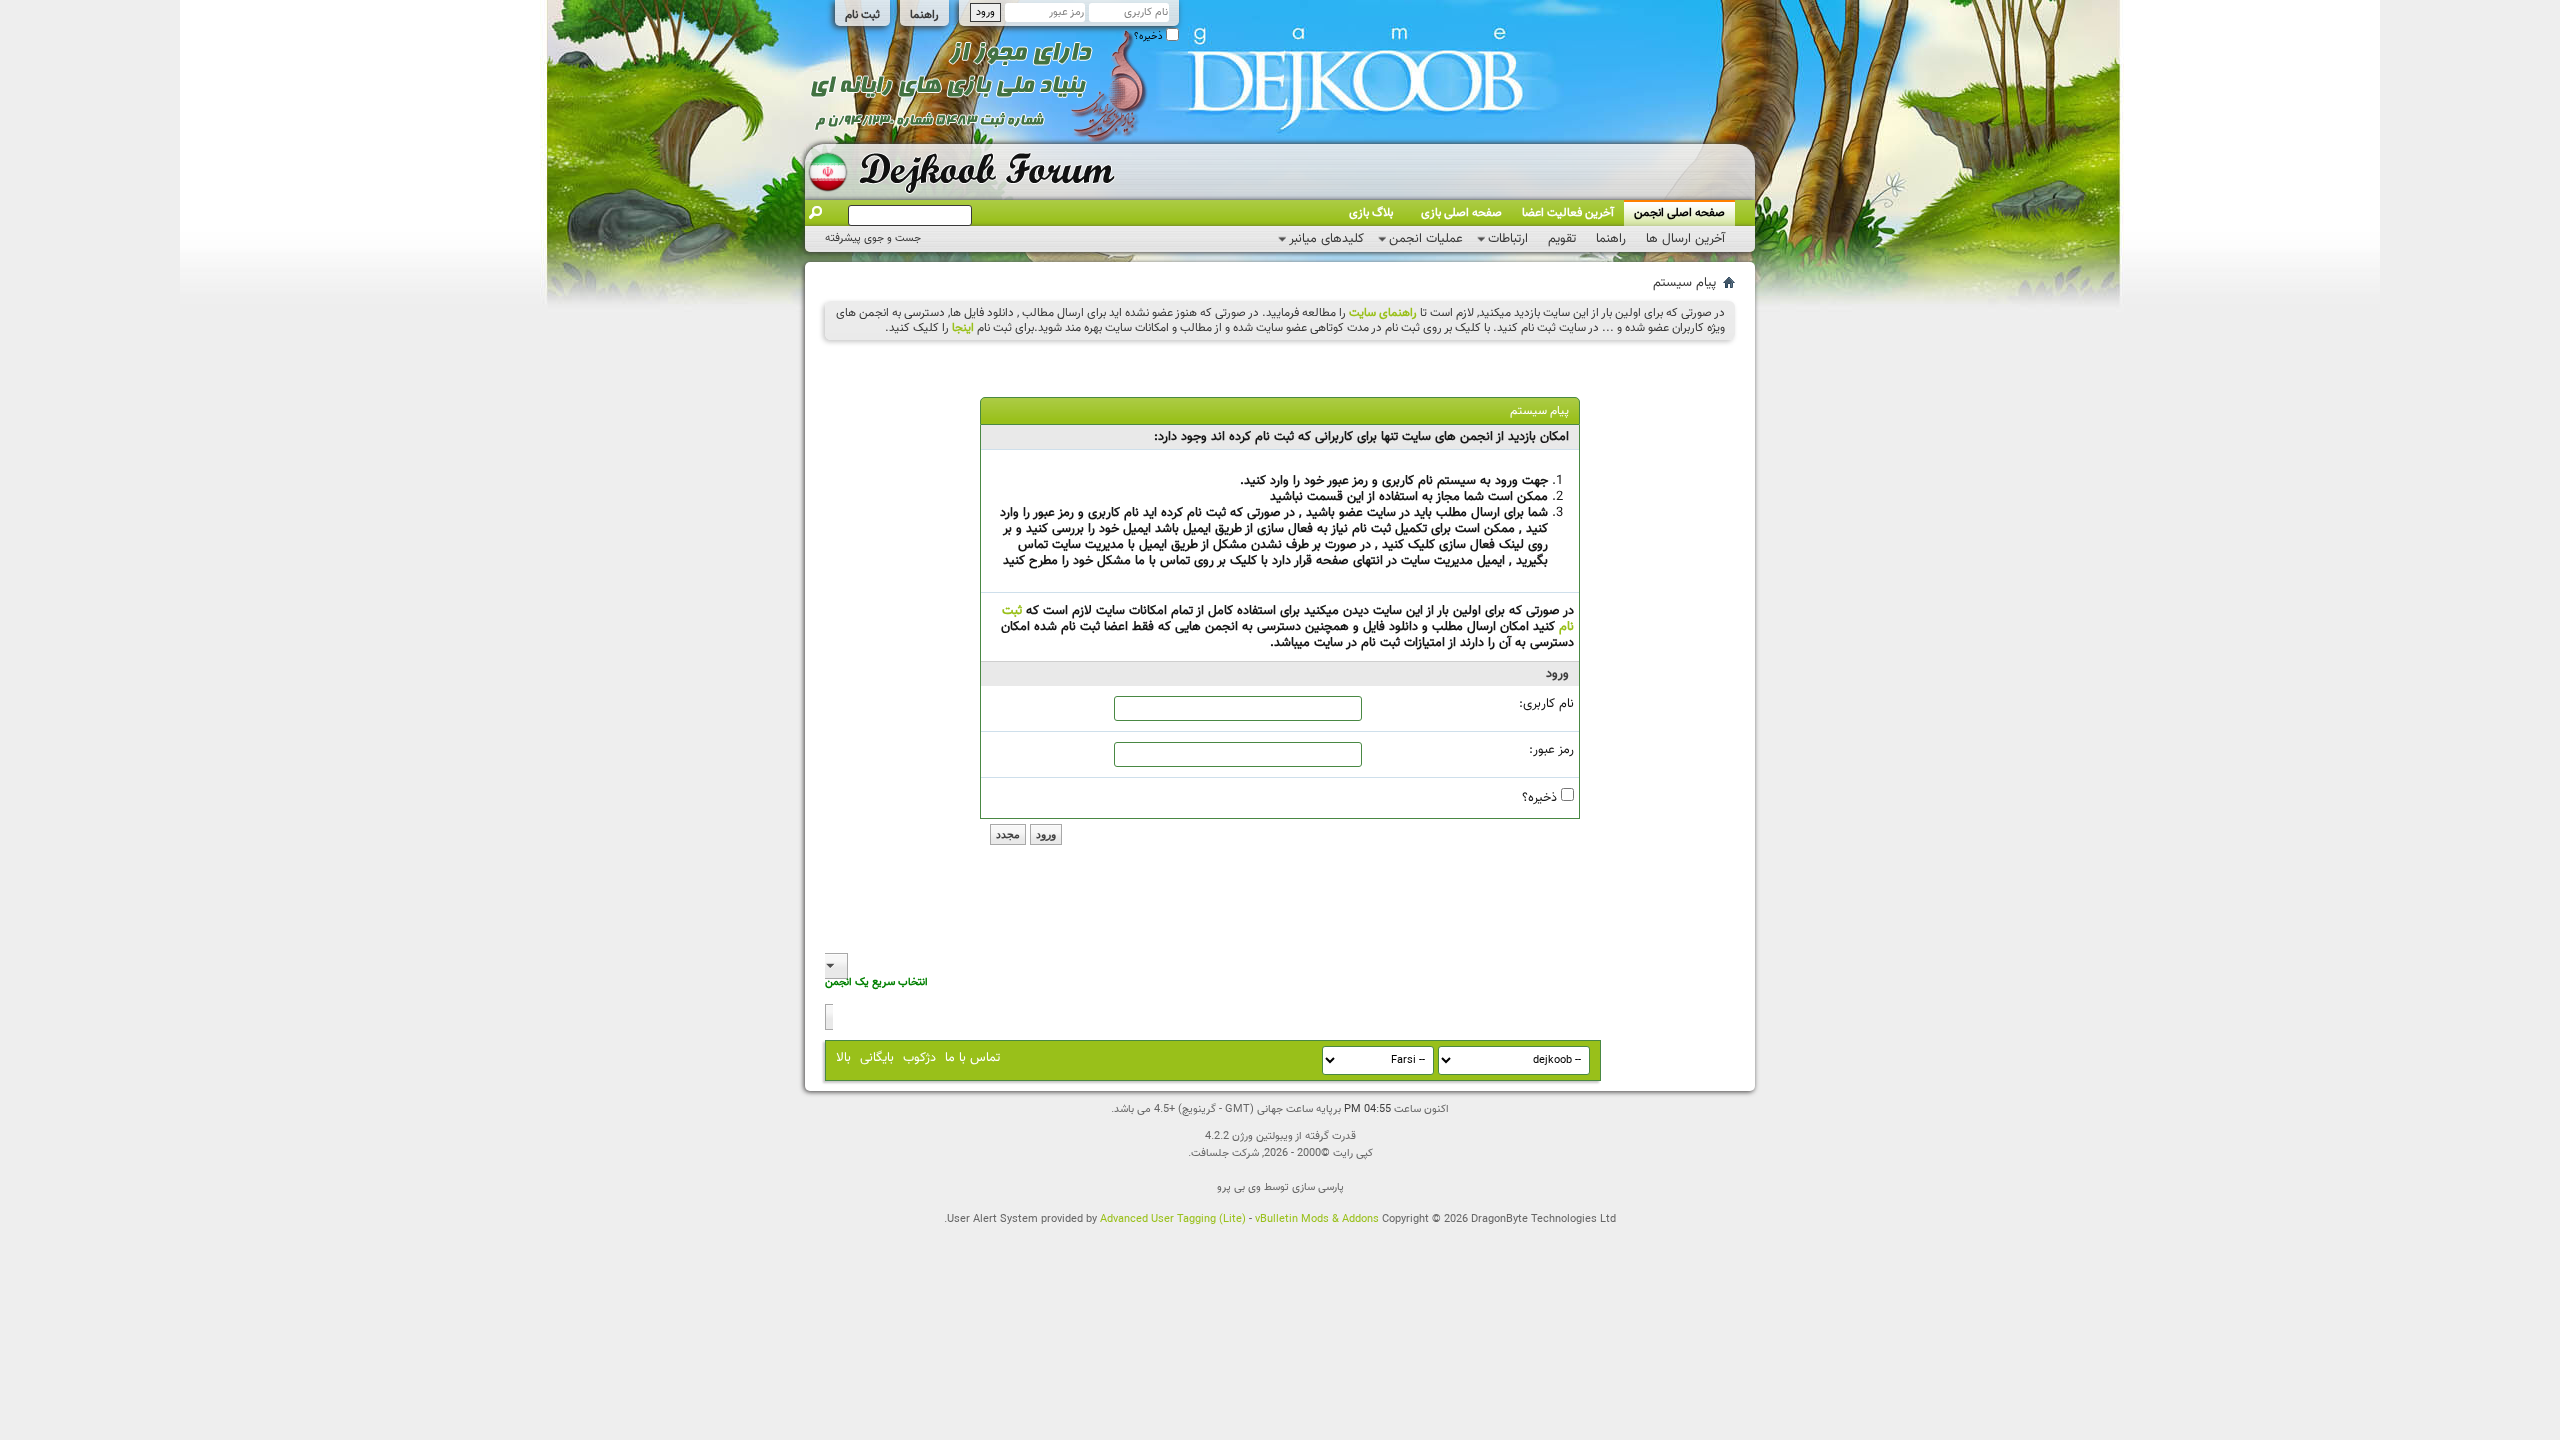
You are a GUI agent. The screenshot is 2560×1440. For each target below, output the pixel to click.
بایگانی (877, 1058)
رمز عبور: (1551, 750)
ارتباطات (1508, 239)
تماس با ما (972, 1058)
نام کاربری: (1546, 704)
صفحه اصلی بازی (1461, 213)
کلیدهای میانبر (1326, 239)
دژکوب (919, 1058)
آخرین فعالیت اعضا (1568, 213)
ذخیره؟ (1150, 36)
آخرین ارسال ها (1685, 239)
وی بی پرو (1239, 1187)
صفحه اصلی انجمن (1679, 213)
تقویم (1562, 239)
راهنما (924, 15)
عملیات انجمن (1426, 239)
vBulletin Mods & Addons (1317, 1219)
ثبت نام (862, 15)
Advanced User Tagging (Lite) (1173, 1219)
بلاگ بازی (1371, 213)
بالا (843, 1058)
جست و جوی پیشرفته (873, 238)
